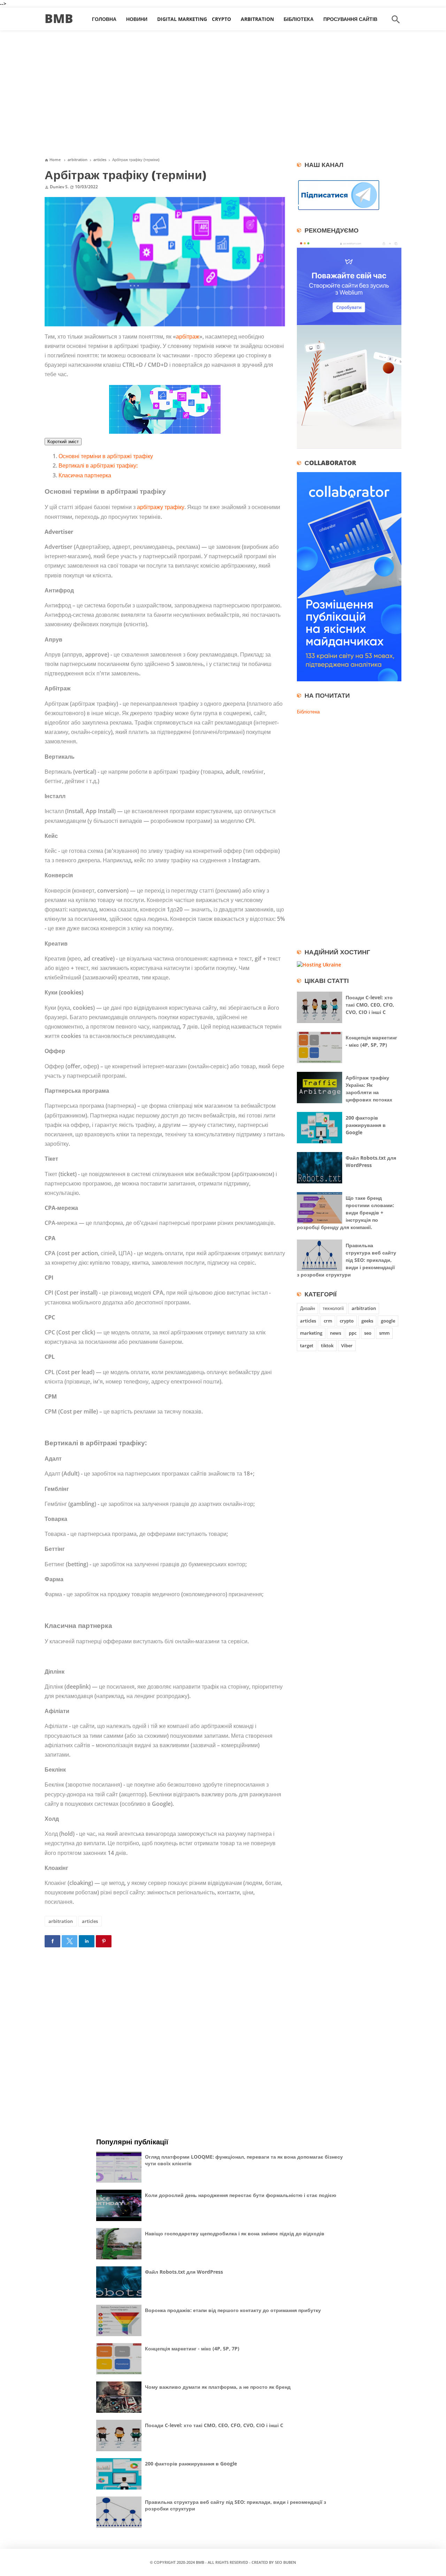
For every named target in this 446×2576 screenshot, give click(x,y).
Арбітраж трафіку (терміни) (125, 175)
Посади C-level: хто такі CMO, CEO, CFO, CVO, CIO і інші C (370, 1005)
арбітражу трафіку (161, 507)
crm (328, 1321)
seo (368, 1333)
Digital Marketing (182, 19)
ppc (353, 1333)
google (388, 1321)
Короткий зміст (63, 442)
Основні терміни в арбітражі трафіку (106, 456)
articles (90, 1921)
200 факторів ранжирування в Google (366, 1125)
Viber (347, 1346)
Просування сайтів (350, 19)
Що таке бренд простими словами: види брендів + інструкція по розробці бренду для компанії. (345, 1213)
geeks (367, 1321)
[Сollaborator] (349, 679)
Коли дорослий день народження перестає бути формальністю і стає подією (241, 2195)
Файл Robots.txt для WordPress (184, 2272)
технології (333, 1308)
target (307, 1346)
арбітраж (188, 336)
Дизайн (307, 1308)
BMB (59, 18)
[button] (52, 1941)
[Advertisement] (223, 97)
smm (384, 1333)
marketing (311, 1333)
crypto (347, 1321)
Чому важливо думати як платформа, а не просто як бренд (218, 2387)
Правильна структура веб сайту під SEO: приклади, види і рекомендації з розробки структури (347, 1260)
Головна (104, 19)
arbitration (61, 1921)
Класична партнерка (85, 475)
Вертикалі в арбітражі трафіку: (98, 465)
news (336, 1333)
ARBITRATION (257, 19)
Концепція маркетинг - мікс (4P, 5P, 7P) (192, 2348)
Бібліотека (299, 19)
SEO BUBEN (286, 2562)
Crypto (221, 19)
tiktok (327, 1346)
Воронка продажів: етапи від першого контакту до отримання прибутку (233, 2310)
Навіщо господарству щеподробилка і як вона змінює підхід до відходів (235, 2233)
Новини (137, 19)
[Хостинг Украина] (319, 965)
